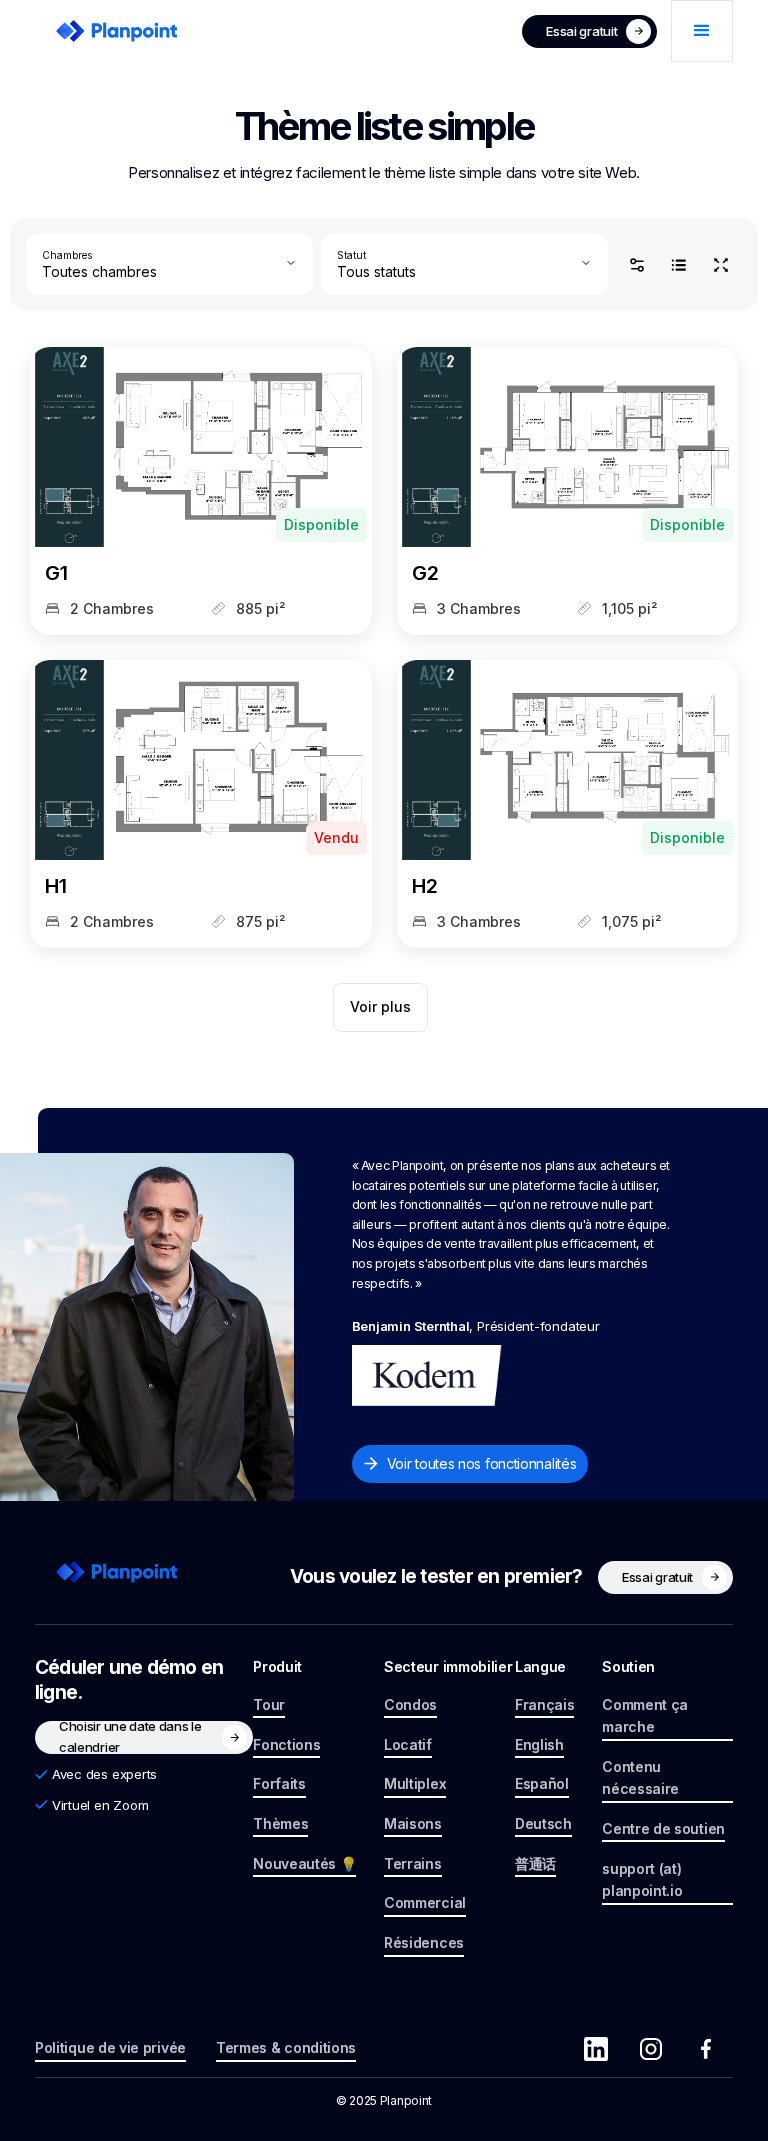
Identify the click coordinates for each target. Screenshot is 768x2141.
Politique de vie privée (110, 2047)
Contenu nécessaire (640, 1777)
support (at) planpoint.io (642, 1879)
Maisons (413, 1823)
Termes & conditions (286, 2047)
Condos (410, 1704)
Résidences (424, 1942)
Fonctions (286, 1744)
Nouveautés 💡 (304, 1863)
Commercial (425, 1902)
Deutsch (543, 1823)
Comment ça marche (645, 1715)
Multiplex (415, 1783)
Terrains (413, 1863)
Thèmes (280, 1823)
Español (542, 1783)
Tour (269, 1704)
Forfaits (279, 1783)
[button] (702, 31)
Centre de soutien (663, 1828)
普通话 (535, 1863)
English (539, 1744)
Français (545, 1704)
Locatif (408, 1744)
